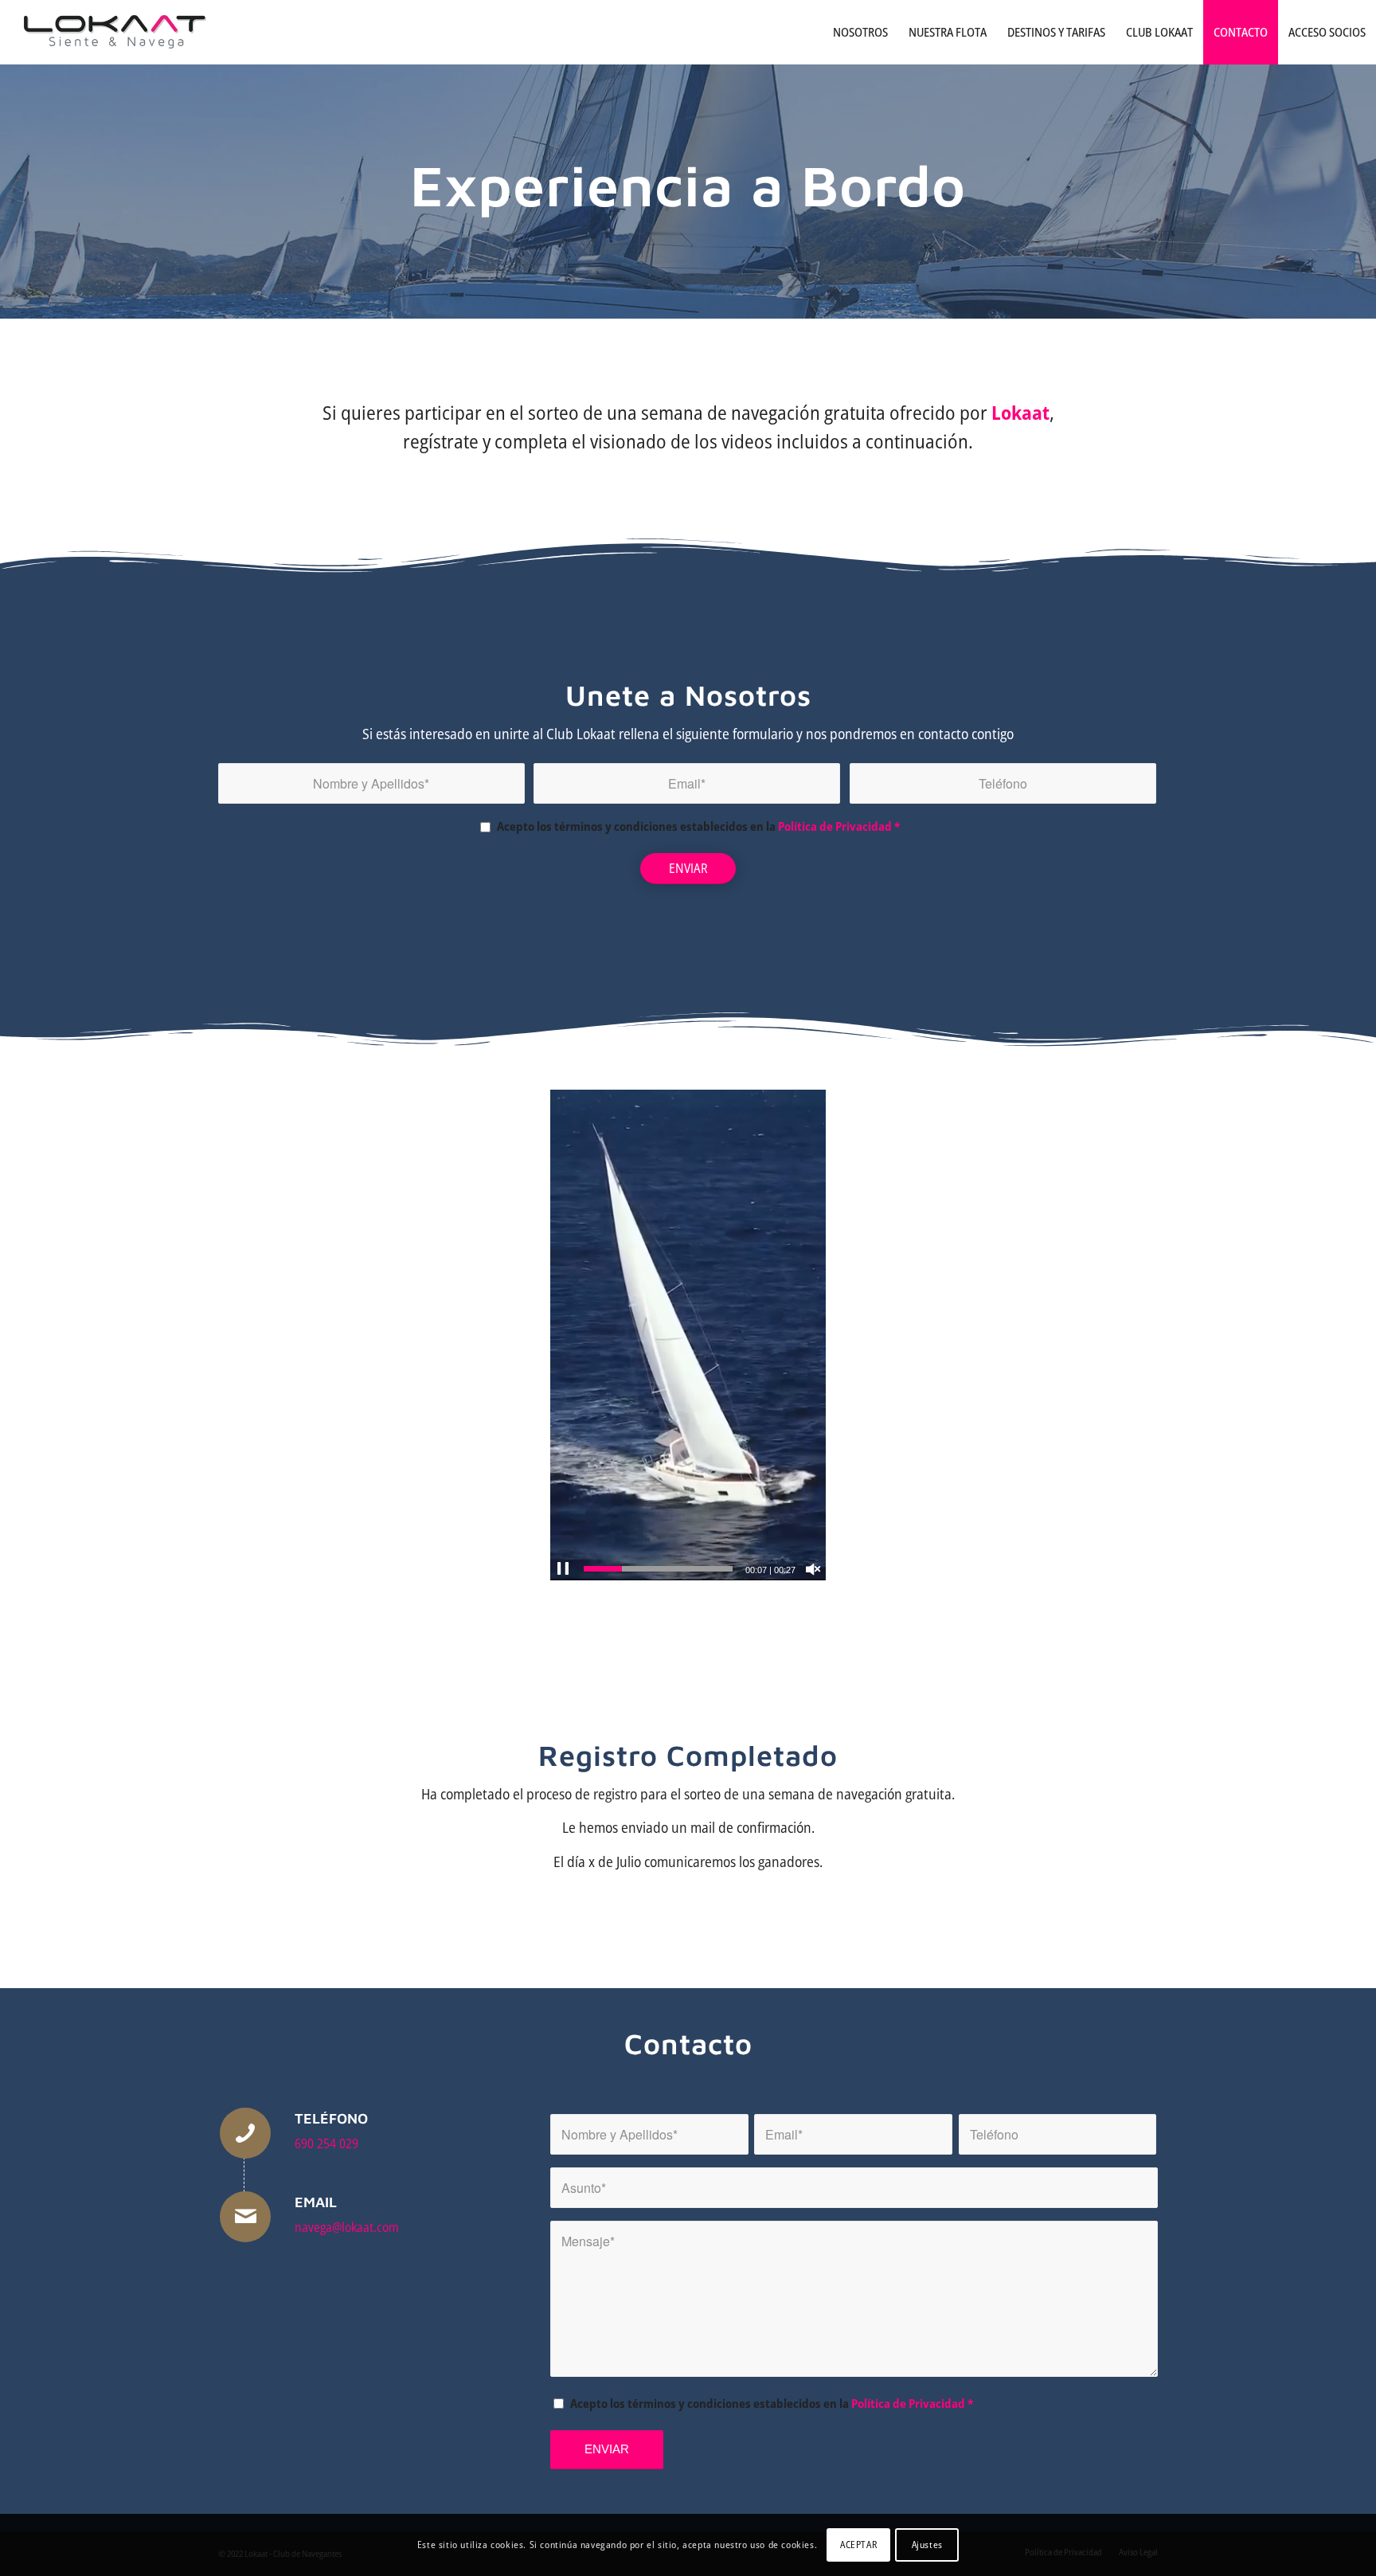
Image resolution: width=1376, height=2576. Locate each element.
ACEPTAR (858, 2545)
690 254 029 (326, 2143)
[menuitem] (860, 32)
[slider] (658, 1569)
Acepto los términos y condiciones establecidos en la (698, 826)
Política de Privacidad (835, 826)
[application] (688, 1335)
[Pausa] (563, 1569)
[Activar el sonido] (813, 1569)
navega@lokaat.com (347, 2227)
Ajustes (927, 2545)
